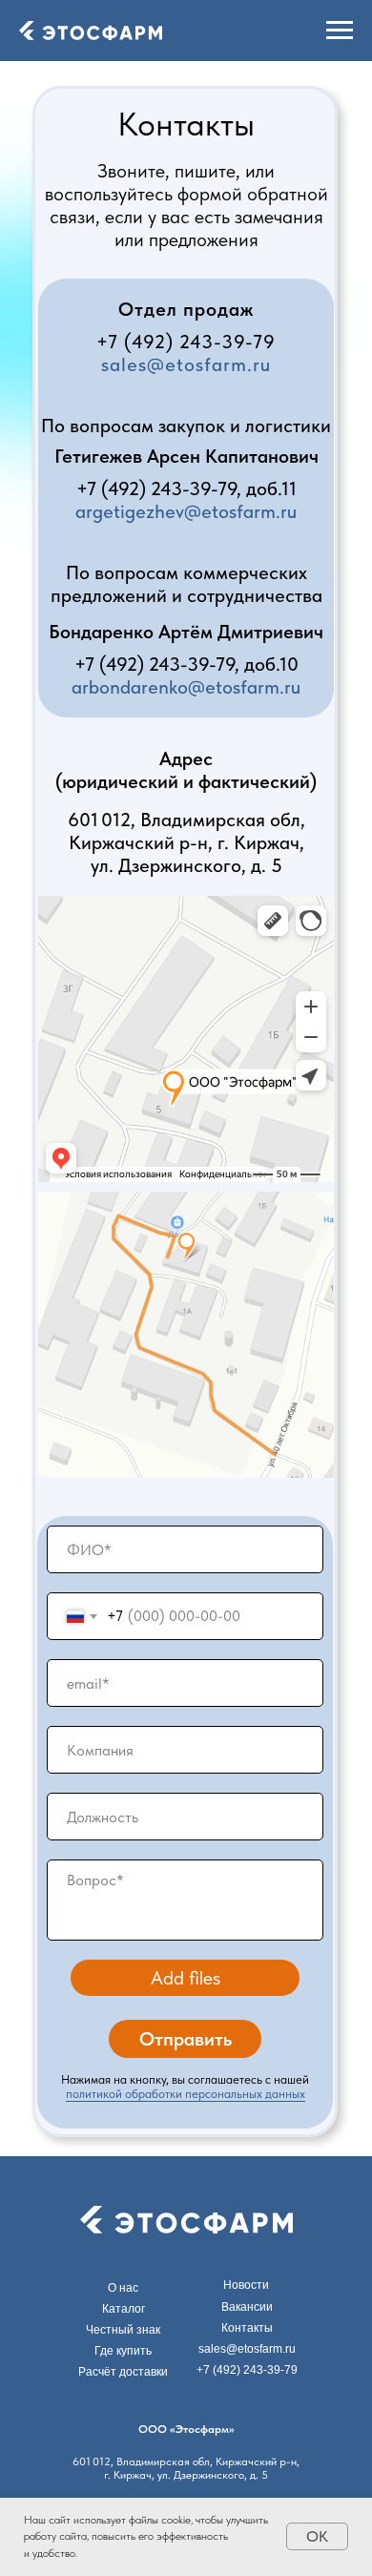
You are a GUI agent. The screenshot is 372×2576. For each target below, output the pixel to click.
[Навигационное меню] (340, 31)
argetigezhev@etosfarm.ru (186, 511)
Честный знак (123, 2330)
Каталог (124, 2309)
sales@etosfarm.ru (186, 364)
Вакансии (247, 2307)
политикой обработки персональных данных (186, 2094)
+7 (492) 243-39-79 (186, 342)
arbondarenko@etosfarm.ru (186, 687)
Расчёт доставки (123, 2372)
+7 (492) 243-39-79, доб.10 (186, 664)
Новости (246, 2285)
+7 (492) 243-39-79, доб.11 (186, 488)
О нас (123, 2288)
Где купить (123, 2351)
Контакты (247, 2328)
